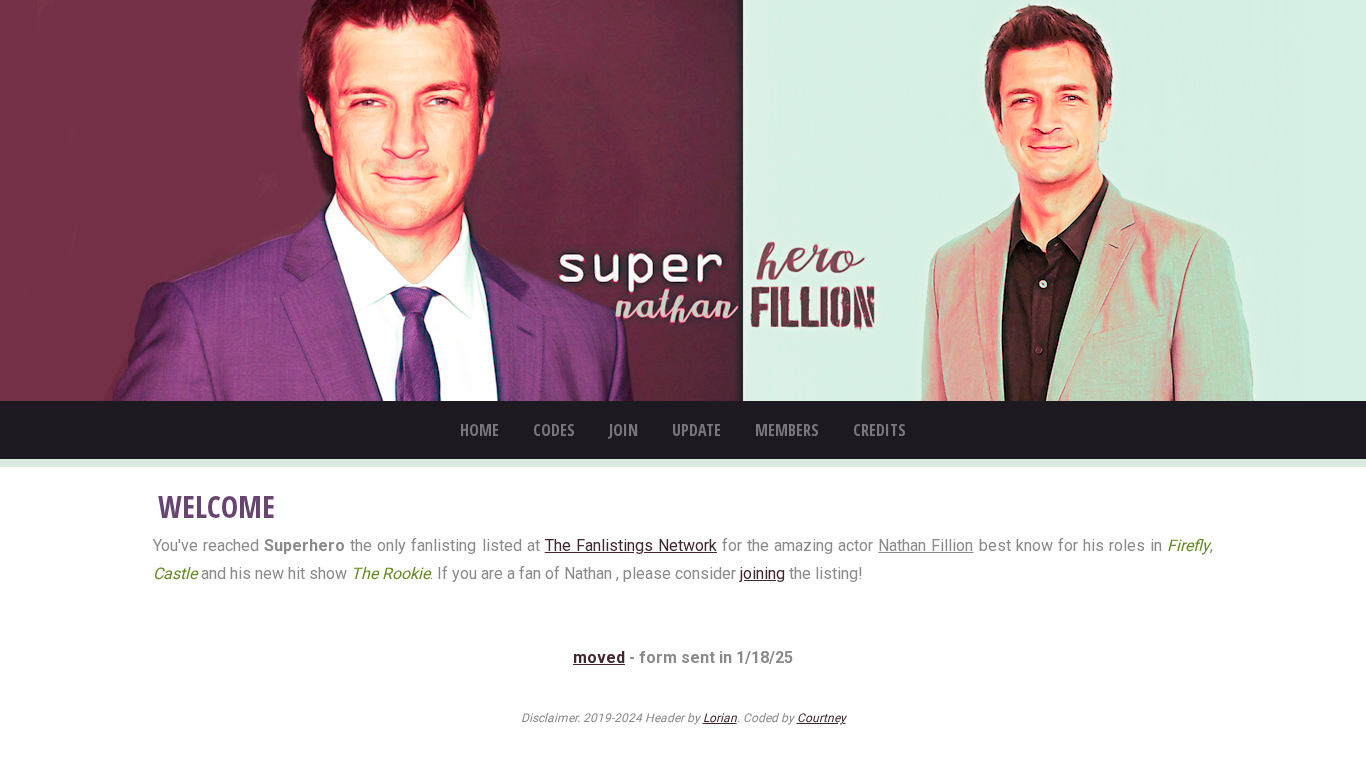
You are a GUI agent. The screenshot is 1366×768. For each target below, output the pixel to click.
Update (696, 430)
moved (599, 657)
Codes (554, 430)
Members (787, 430)
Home (479, 430)
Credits (879, 430)
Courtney (821, 718)
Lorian (720, 718)
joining (762, 573)
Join (623, 430)
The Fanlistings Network (631, 545)
